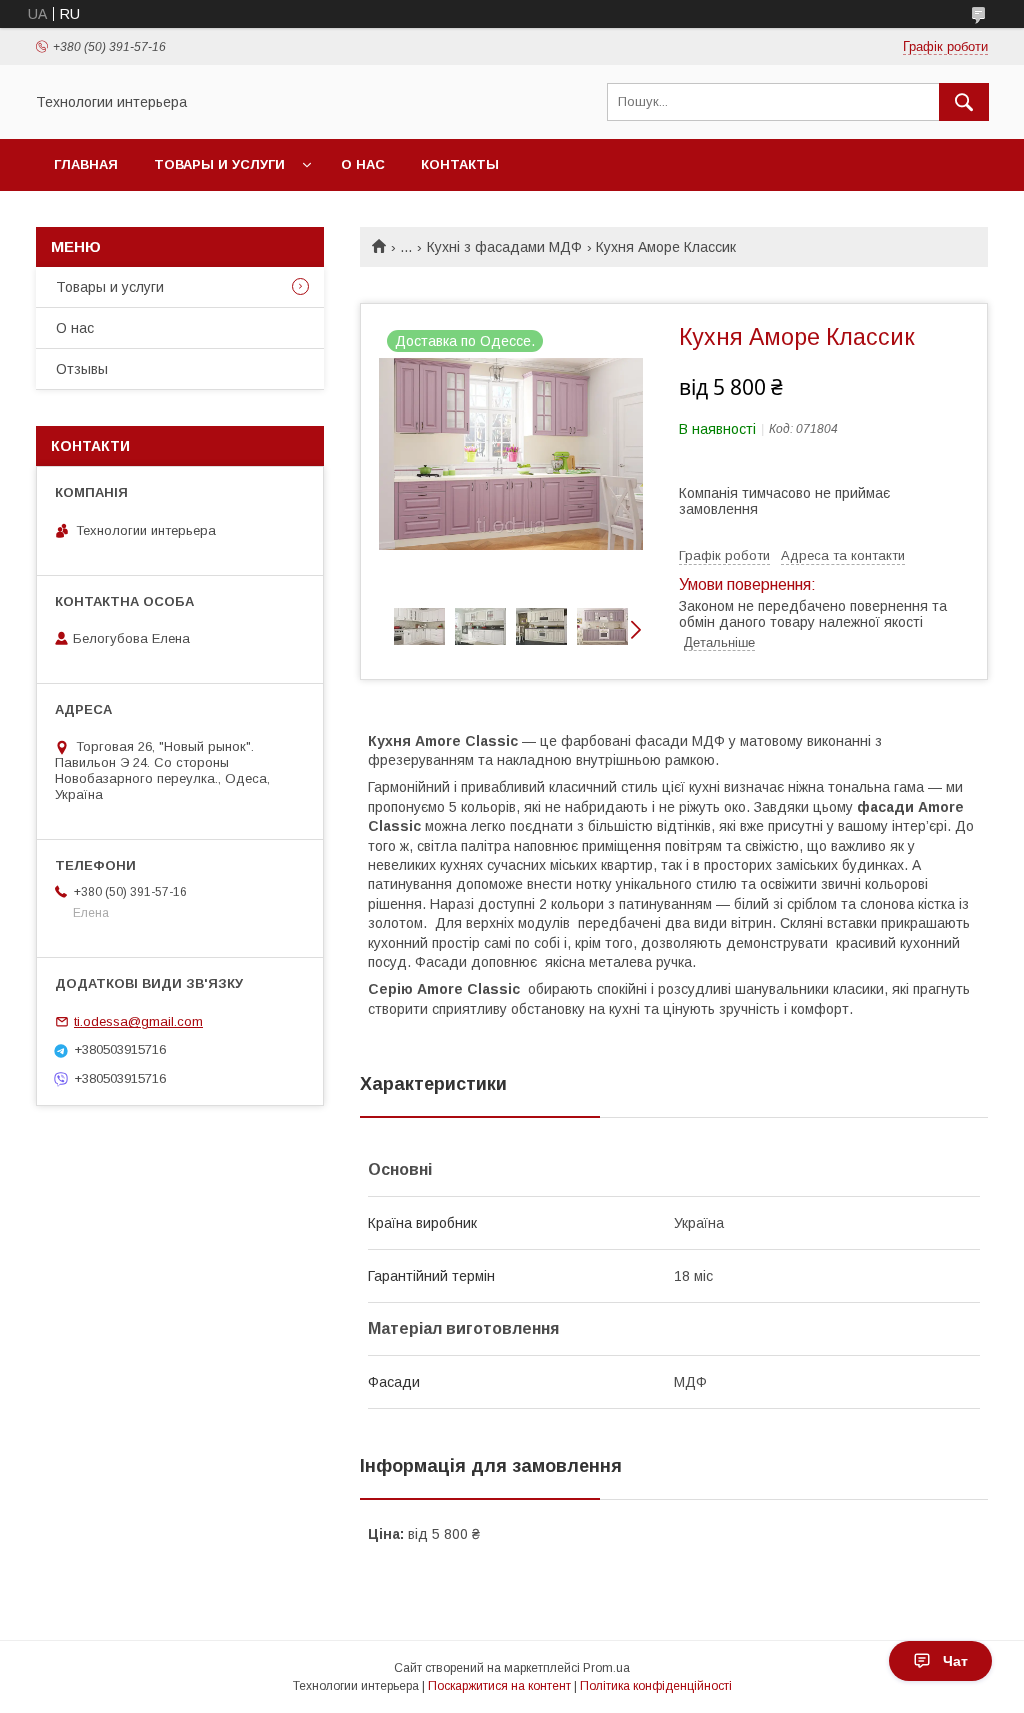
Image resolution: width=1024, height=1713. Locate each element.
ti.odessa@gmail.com (138, 1021)
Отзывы (82, 369)
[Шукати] (964, 102)
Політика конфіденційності (656, 1686)
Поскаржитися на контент (499, 1686)
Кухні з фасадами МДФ (504, 247)
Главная (86, 164)
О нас (363, 164)
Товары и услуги (219, 164)
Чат (955, 1661)
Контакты (460, 164)
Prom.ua (606, 1668)
